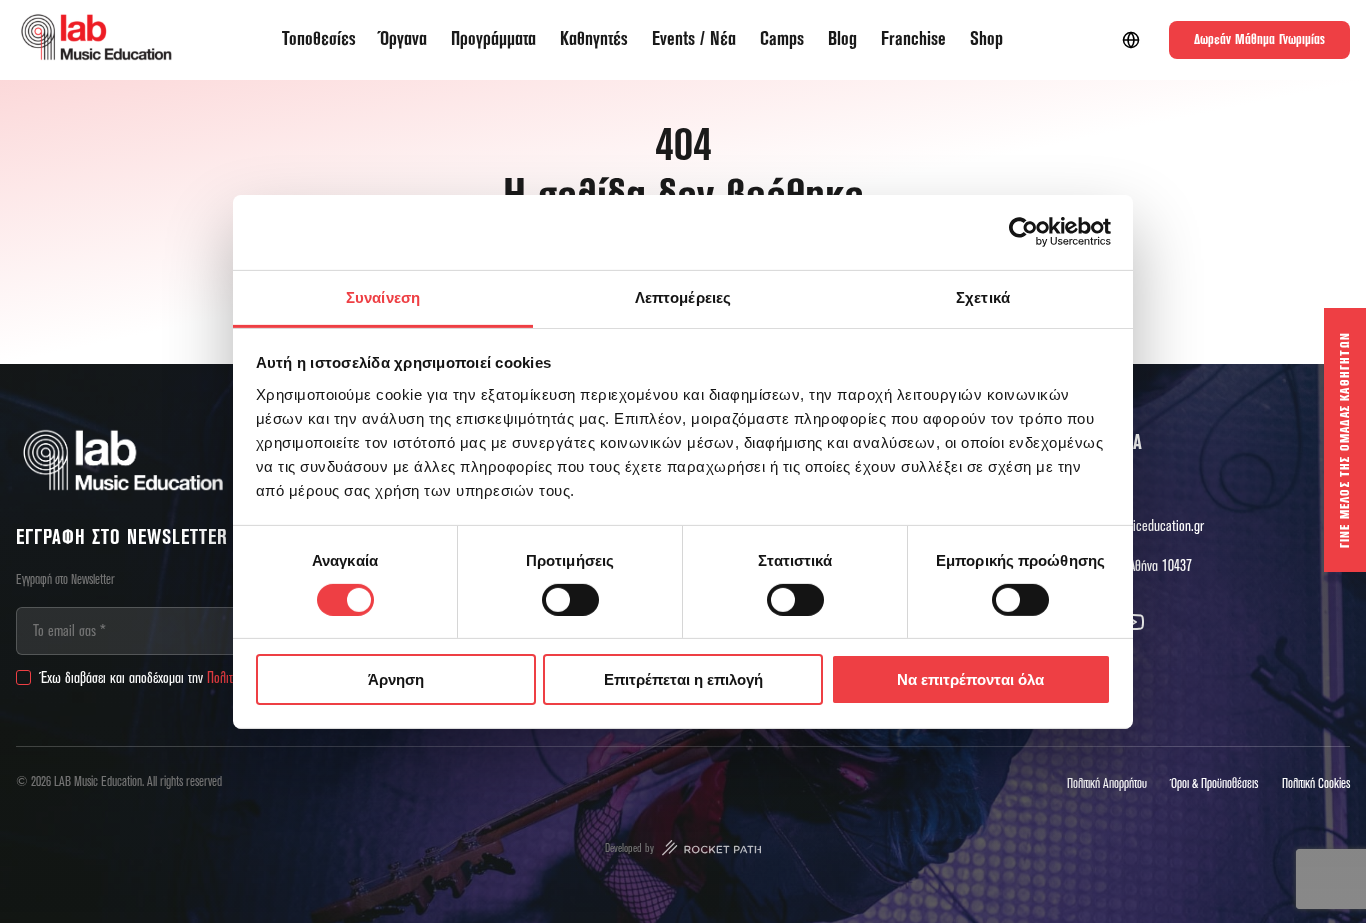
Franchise (913, 39)
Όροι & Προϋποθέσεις (1214, 784)
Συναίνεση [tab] (383, 296)
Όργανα (403, 39)
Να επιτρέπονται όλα (970, 679)
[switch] (570, 600)
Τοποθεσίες (319, 39)
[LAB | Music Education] (96, 40)
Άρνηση (396, 679)
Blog (842, 39)
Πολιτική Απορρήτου (1107, 784)
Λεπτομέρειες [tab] (683, 296)
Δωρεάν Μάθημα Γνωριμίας (1259, 40)
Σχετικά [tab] (983, 296)
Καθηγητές (594, 39)
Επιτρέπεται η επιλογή (683, 679)
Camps (782, 39)
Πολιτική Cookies (1316, 784)
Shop (986, 39)
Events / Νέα (694, 39)
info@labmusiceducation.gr (1134, 526)
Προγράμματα (493, 39)
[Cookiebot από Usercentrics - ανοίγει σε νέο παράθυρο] (1023, 232)
